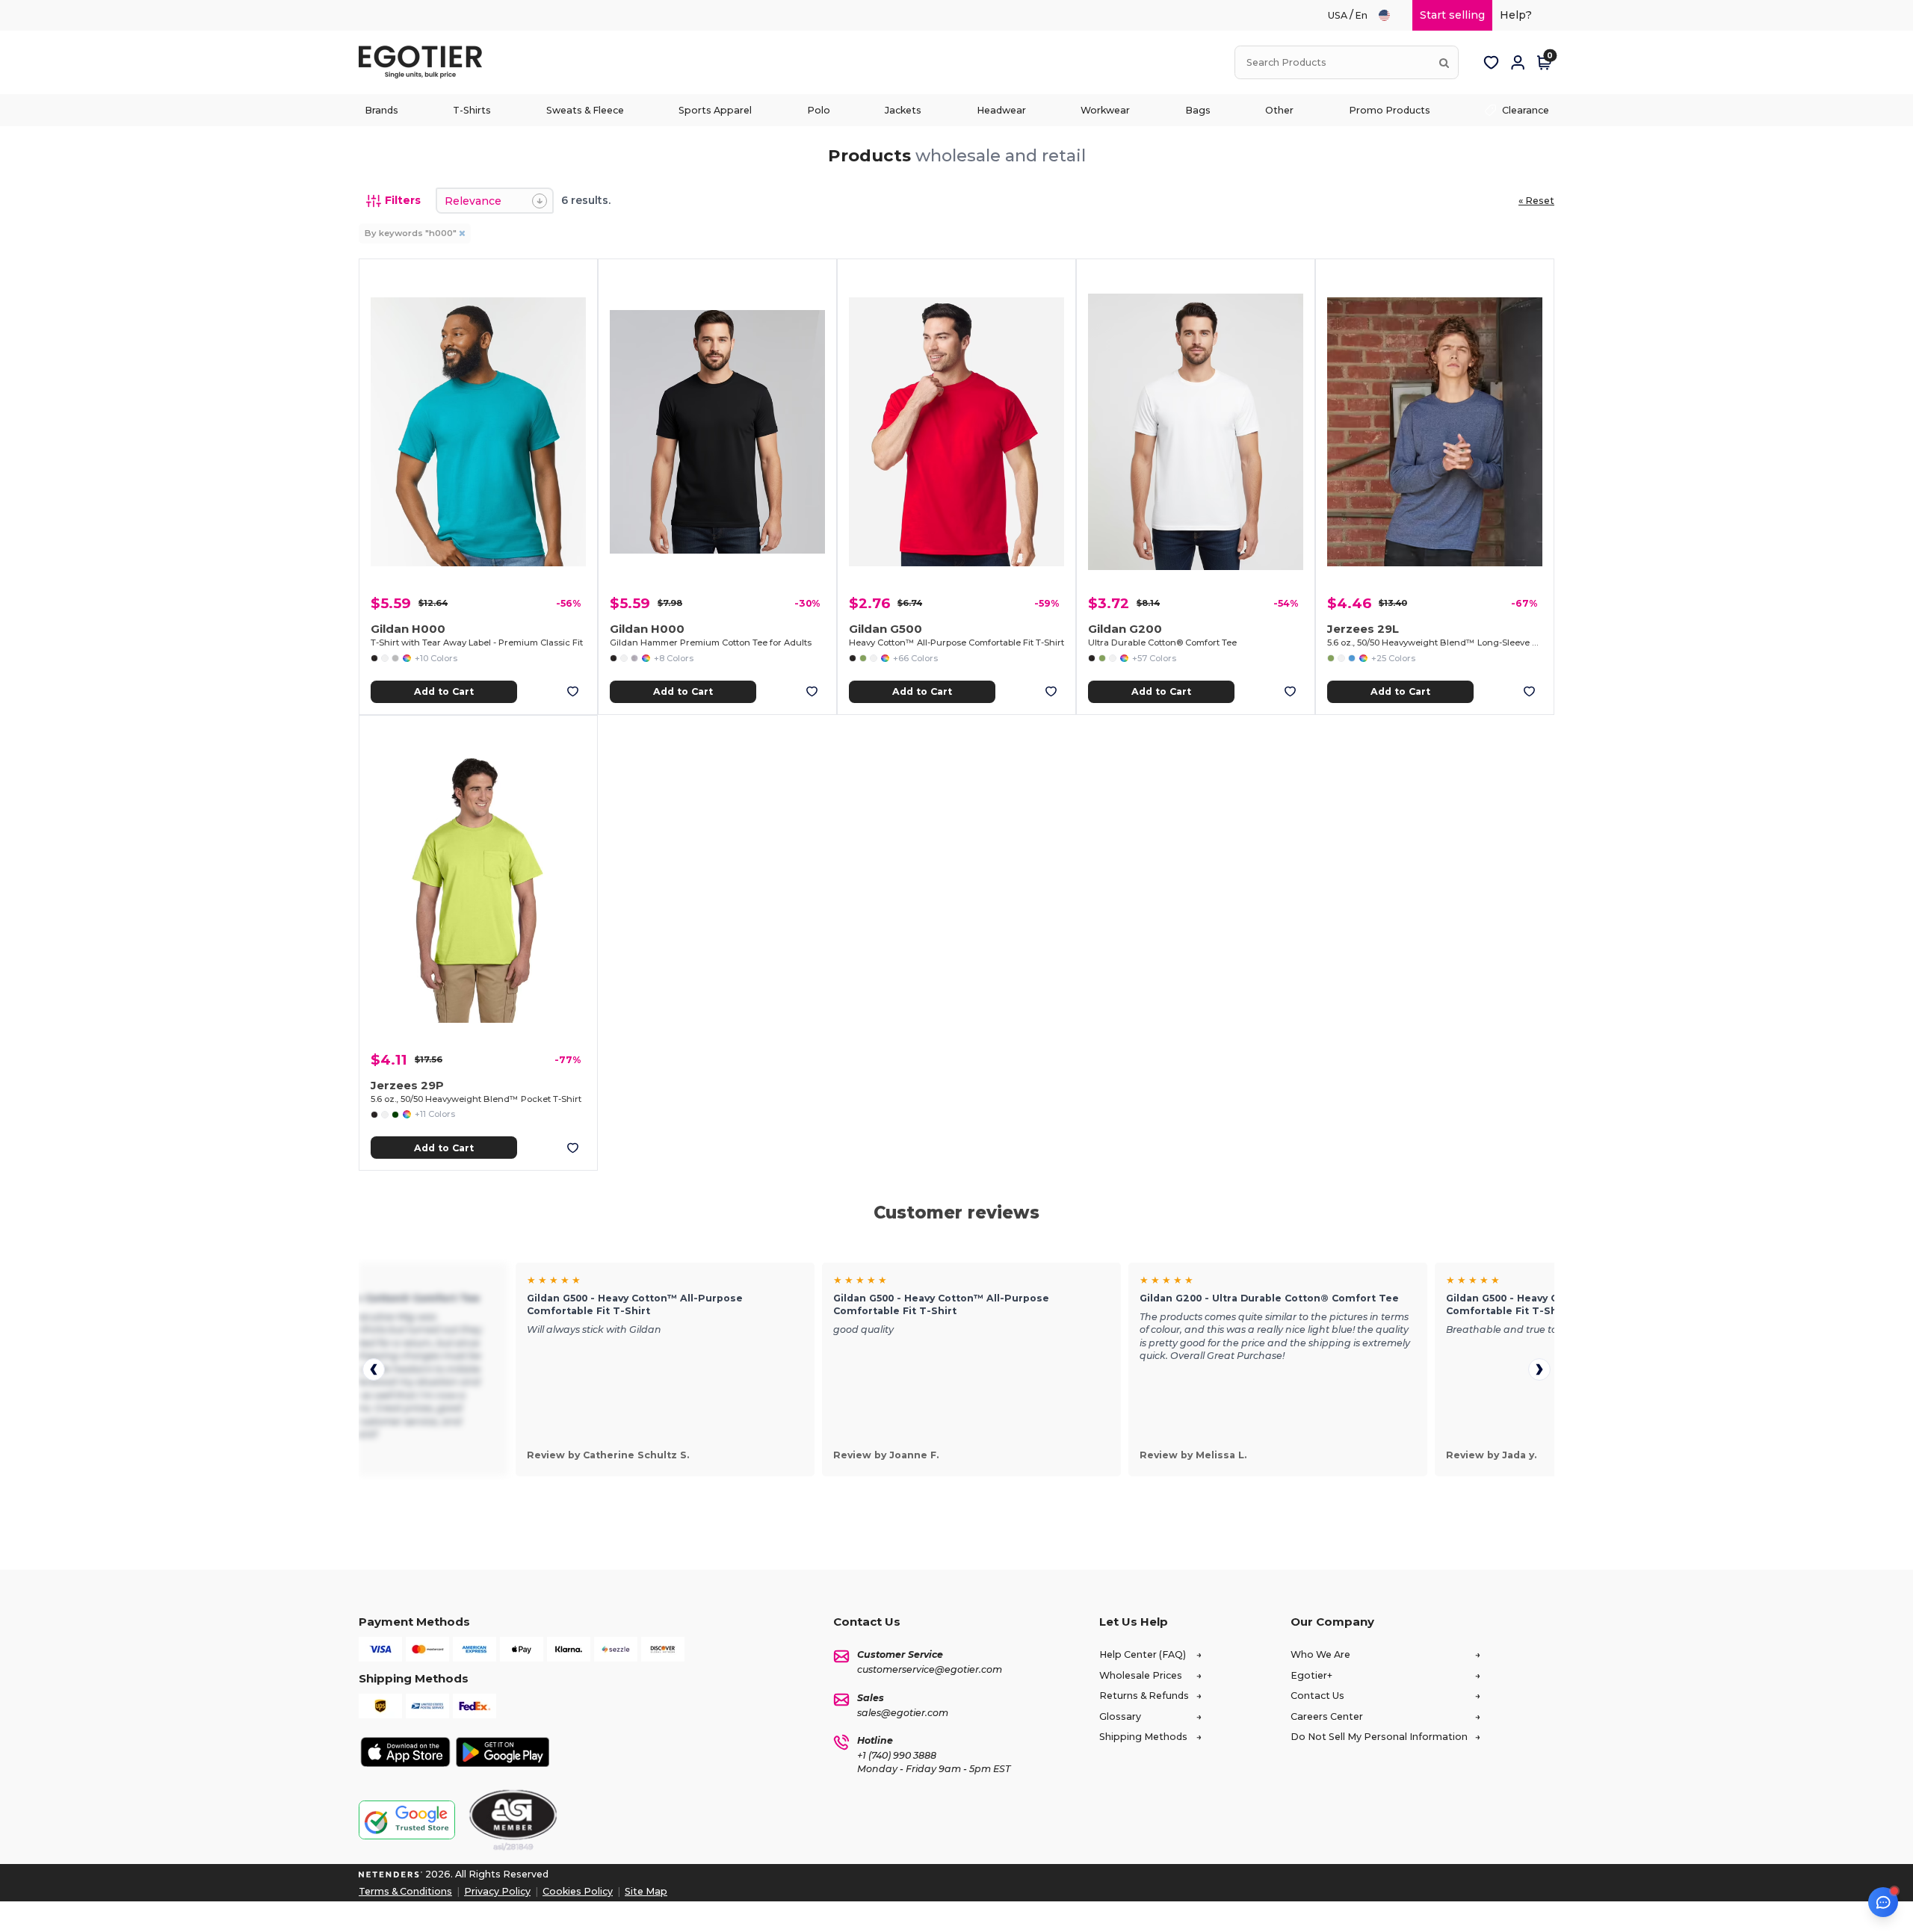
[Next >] (1539, 1369)
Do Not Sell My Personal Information (1379, 1737)
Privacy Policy (497, 1891)
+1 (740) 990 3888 (897, 1755)
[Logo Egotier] (426, 62)
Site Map (646, 1891)
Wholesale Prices (1141, 1675)
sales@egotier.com (903, 1713)
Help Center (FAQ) (1143, 1654)
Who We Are (1320, 1654)
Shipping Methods (1143, 1737)
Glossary (1120, 1716)
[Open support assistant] (1883, 1902)
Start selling (1452, 15)
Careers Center (1327, 1716)
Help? (1516, 15)
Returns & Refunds (1144, 1696)
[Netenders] (391, 1874)
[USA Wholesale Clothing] (1391, 15)
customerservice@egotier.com (930, 1669)
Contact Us (1317, 1696)
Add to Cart (444, 691)
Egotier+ (1311, 1675)
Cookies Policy (578, 1891)
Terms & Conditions (405, 1891)
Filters (403, 200)
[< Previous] (374, 1369)
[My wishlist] (1491, 63)
